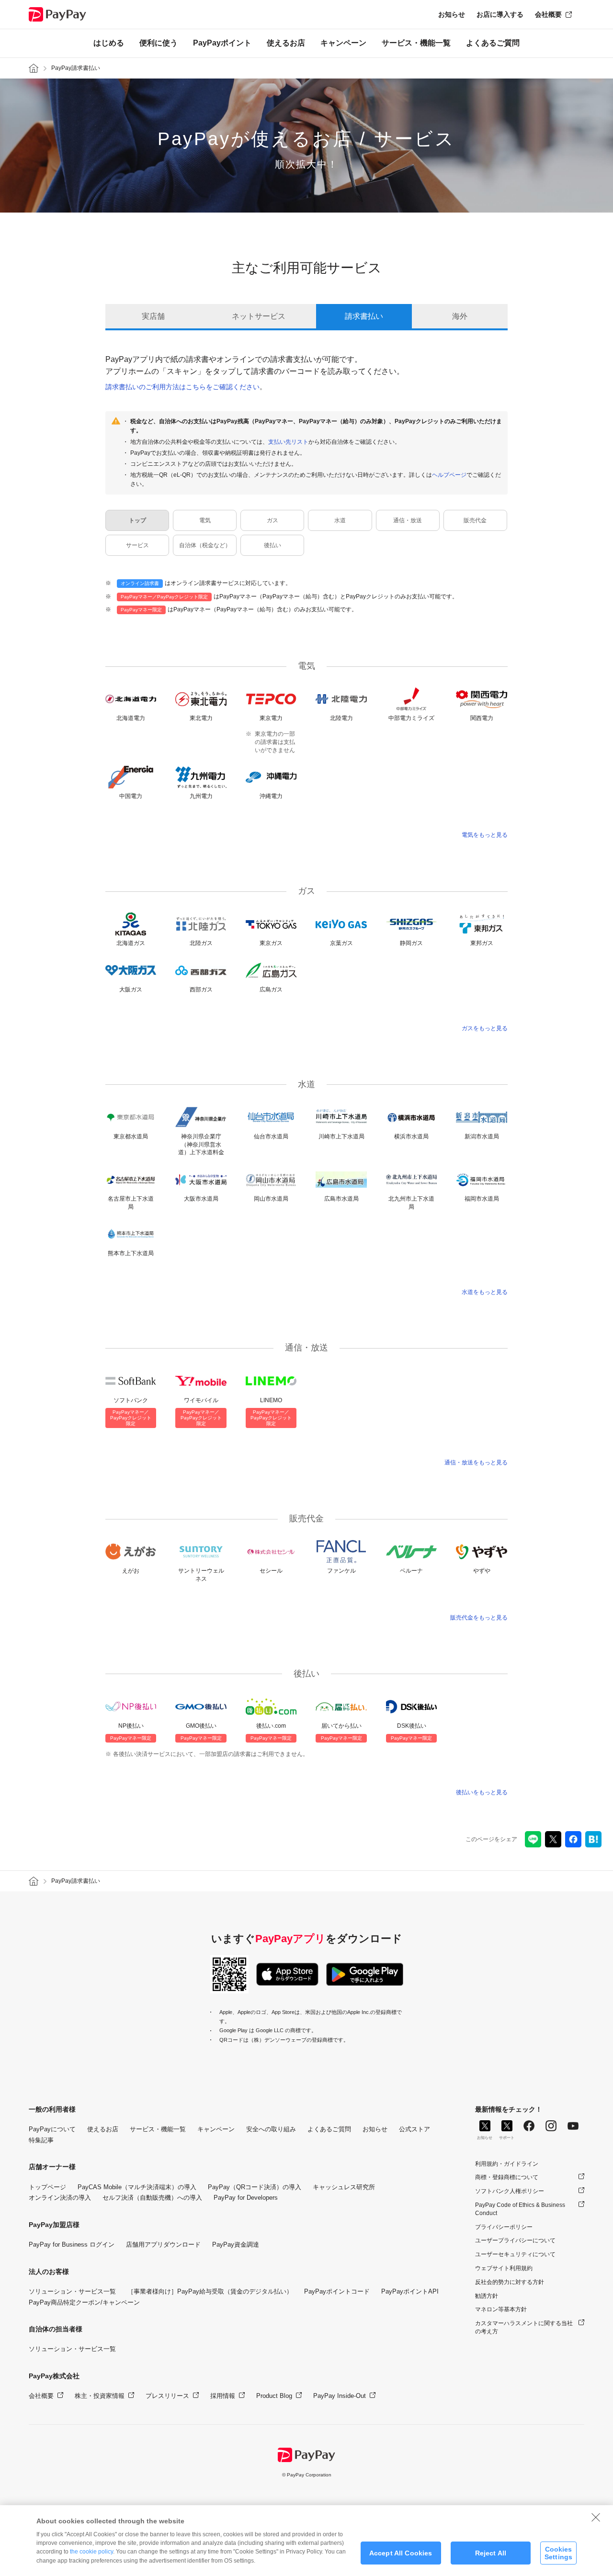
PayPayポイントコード (337, 2291)
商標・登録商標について (507, 2177)
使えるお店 (286, 43)
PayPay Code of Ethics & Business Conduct (520, 2209)
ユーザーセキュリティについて (515, 2254)
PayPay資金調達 (236, 2244)
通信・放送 (408, 520)
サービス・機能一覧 (416, 43)
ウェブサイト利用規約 (504, 2268)
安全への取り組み (271, 2129)
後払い (272, 545)
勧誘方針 (487, 2296)
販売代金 (475, 520)
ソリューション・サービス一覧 (72, 2291)
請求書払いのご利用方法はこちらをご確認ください (182, 387)
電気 (205, 520)
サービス (137, 545)
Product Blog (274, 2396)
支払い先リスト (288, 442)
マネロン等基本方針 (501, 2309)
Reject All (491, 2553)
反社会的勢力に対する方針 (510, 2282)
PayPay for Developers (246, 2198)
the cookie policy (91, 2552)
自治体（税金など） (205, 545)
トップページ (47, 2187)
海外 (460, 316)
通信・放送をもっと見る (476, 1462)
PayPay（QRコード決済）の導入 (255, 2187)
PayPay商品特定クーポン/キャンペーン (84, 2302)
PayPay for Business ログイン (72, 2244)
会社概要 (548, 14)
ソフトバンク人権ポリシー (510, 2191)
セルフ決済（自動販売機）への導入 (152, 2198)
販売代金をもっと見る (479, 1618)
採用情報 (223, 2396)
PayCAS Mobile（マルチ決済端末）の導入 (137, 2187)
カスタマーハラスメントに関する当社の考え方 (524, 2327)
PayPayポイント (222, 43)
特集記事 (41, 2140)
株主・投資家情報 (100, 2396)
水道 (340, 520)
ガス (272, 520)
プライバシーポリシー (504, 2227)
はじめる (109, 43)
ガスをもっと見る (485, 1028)
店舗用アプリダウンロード (163, 2244)
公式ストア (414, 2129)
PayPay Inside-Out (340, 2396)
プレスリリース (167, 2396)
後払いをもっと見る (482, 1792)
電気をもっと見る (485, 835)
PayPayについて (52, 2129)
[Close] (596, 2517)
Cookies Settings (558, 2553)
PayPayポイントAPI (410, 2291)
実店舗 (153, 316)
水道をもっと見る (485, 1292)
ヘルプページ (449, 475)
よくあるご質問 (493, 43)
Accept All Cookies (401, 2553)
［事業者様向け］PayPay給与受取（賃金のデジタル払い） (210, 2291)
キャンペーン (343, 43)
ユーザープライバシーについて (515, 2240)
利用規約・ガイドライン (507, 2164)
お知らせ (452, 14)
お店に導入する (500, 14)
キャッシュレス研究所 (344, 2187)
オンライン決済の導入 (60, 2198)
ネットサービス (259, 316)
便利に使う (159, 43)
